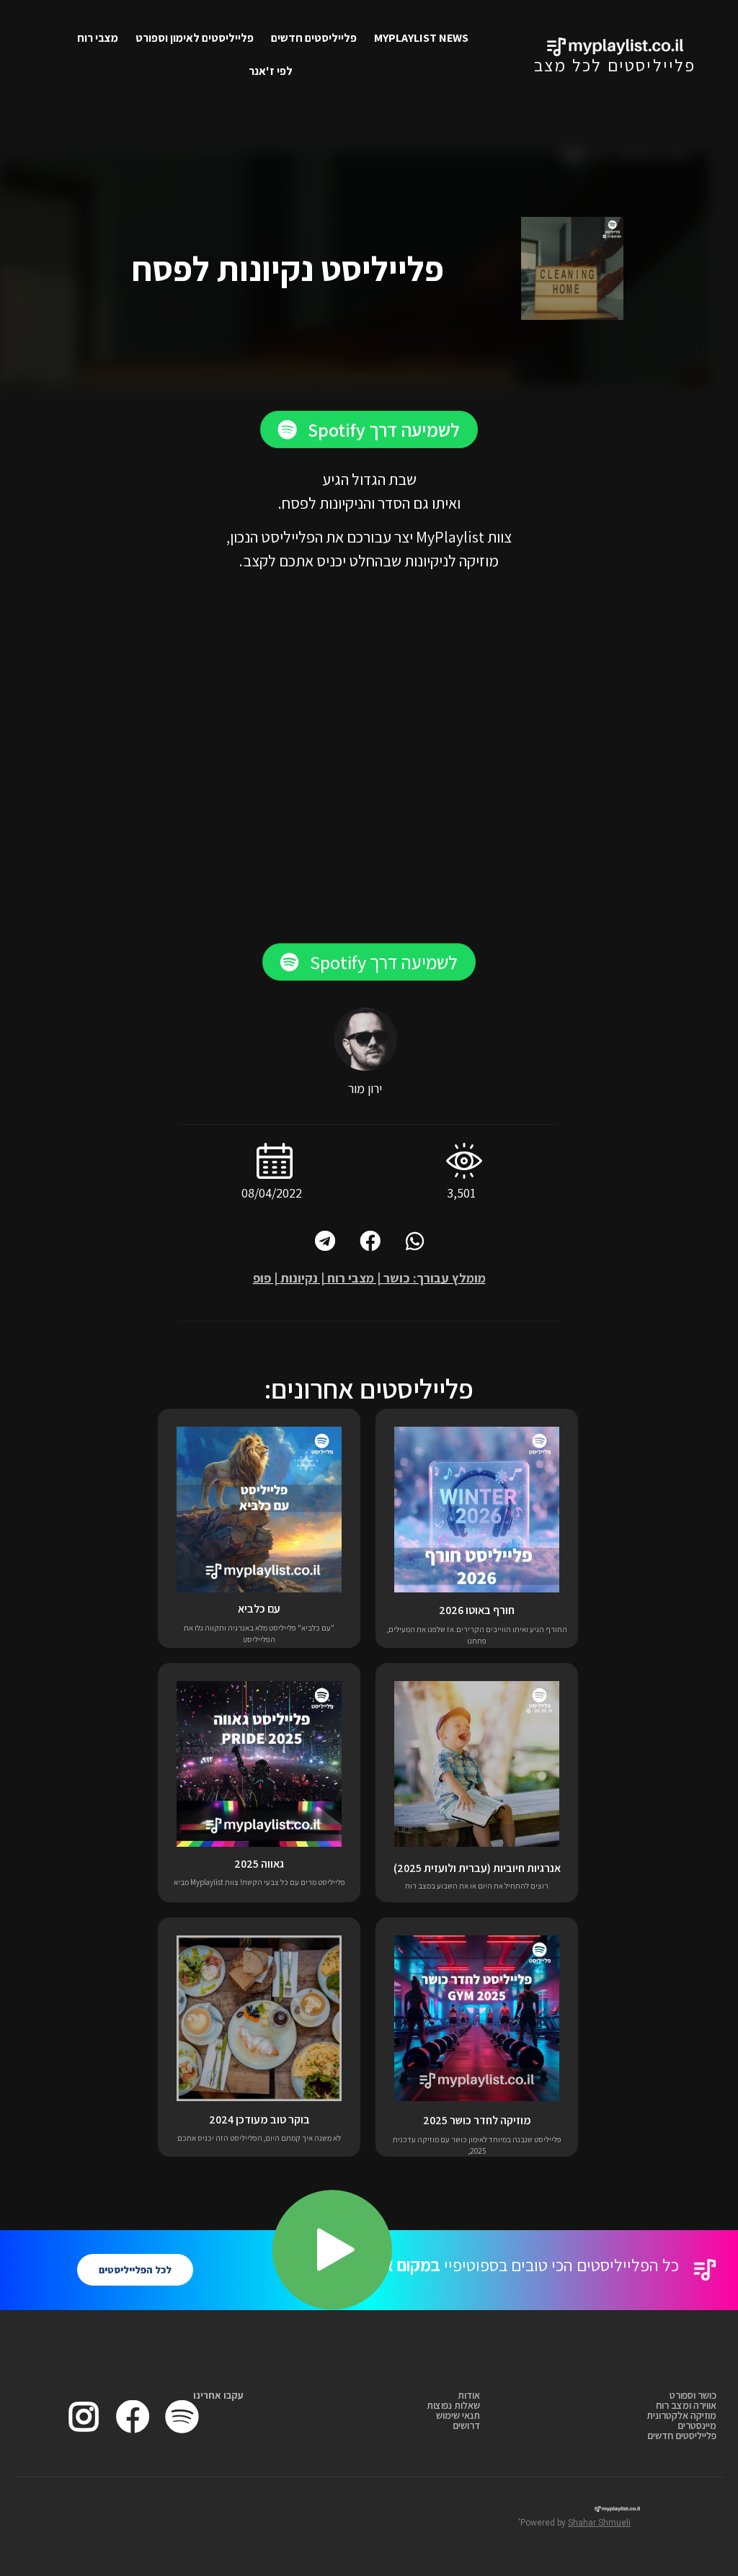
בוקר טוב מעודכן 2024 (259, 2120)
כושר (397, 1278)
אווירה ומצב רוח (686, 2405)
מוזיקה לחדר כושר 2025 (477, 2120)
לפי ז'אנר (271, 71)
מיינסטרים (697, 2425)
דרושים (466, 2425)
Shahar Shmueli (599, 2523)
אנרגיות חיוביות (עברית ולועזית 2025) (477, 1868)
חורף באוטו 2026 (477, 1610)
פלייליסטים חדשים (314, 38)
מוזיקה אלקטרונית (681, 2415)
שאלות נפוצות (453, 2405)
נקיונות (299, 1278)
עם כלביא (259, 1609)
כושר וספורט (693, 2395)
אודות (469, 2395)
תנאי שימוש (458, 2415)
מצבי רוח (98, 38)
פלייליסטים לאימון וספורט (195, 38)
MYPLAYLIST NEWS (421, 38)
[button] (369, 429)
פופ (262, 1278)
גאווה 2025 (259, 1864)
